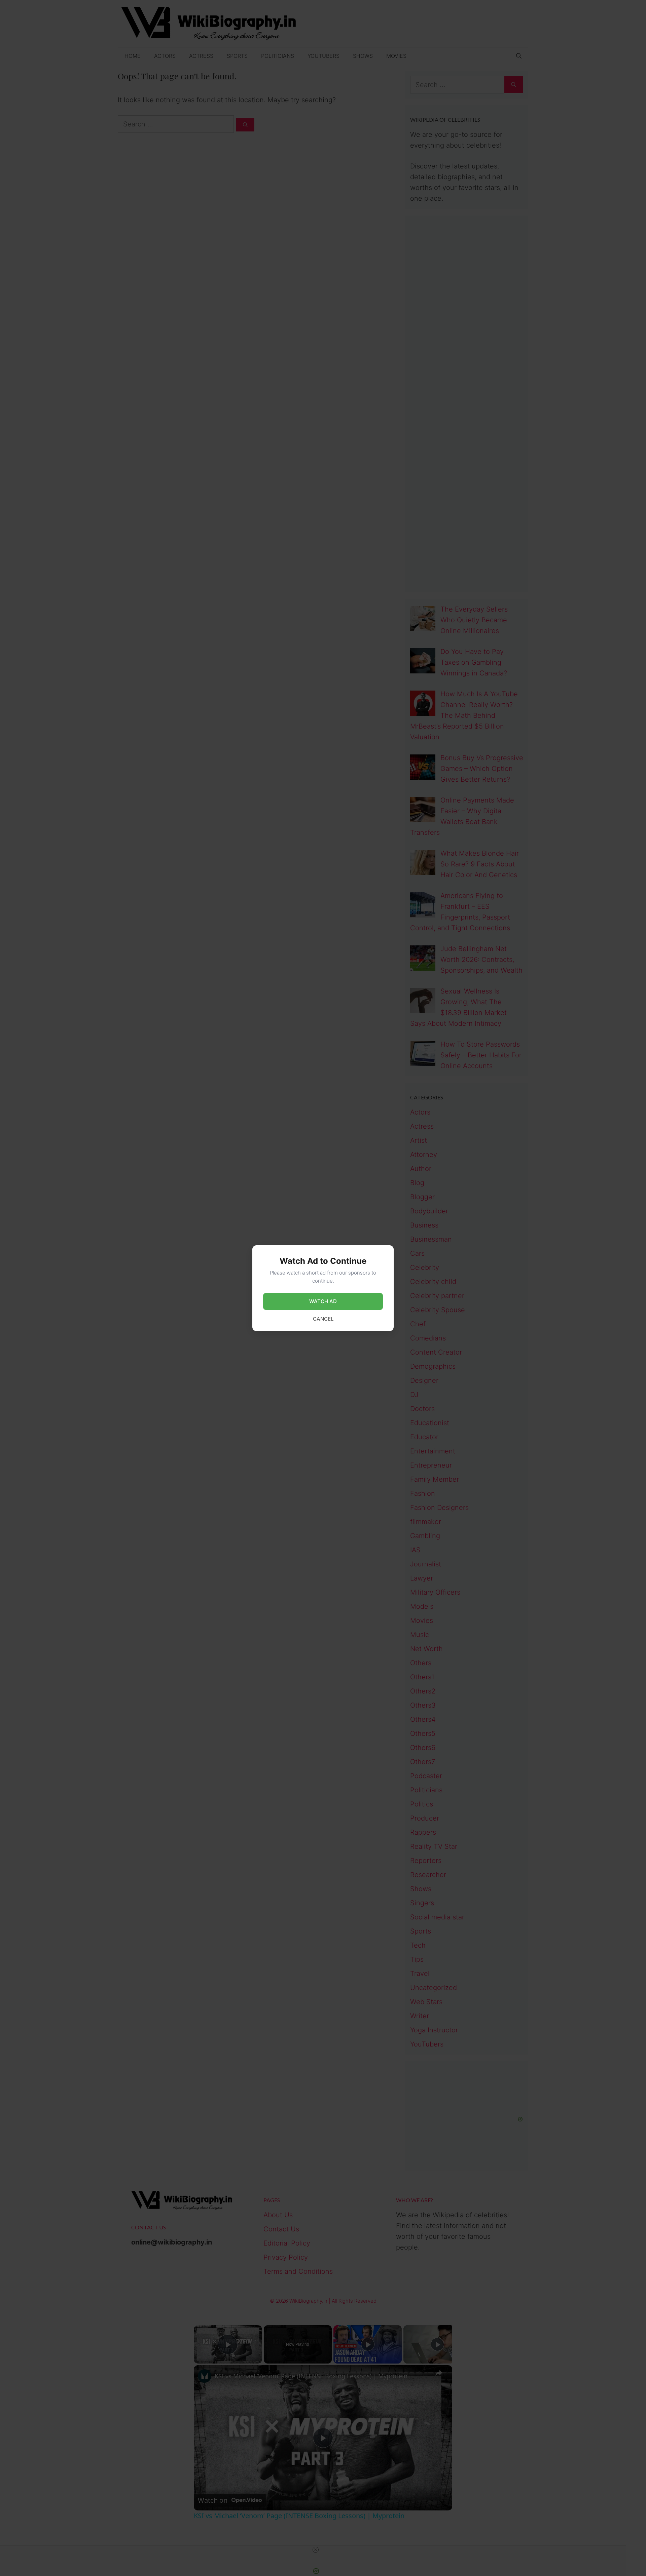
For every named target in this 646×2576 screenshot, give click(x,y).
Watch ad (323, 1301)
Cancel (323, 1319)
